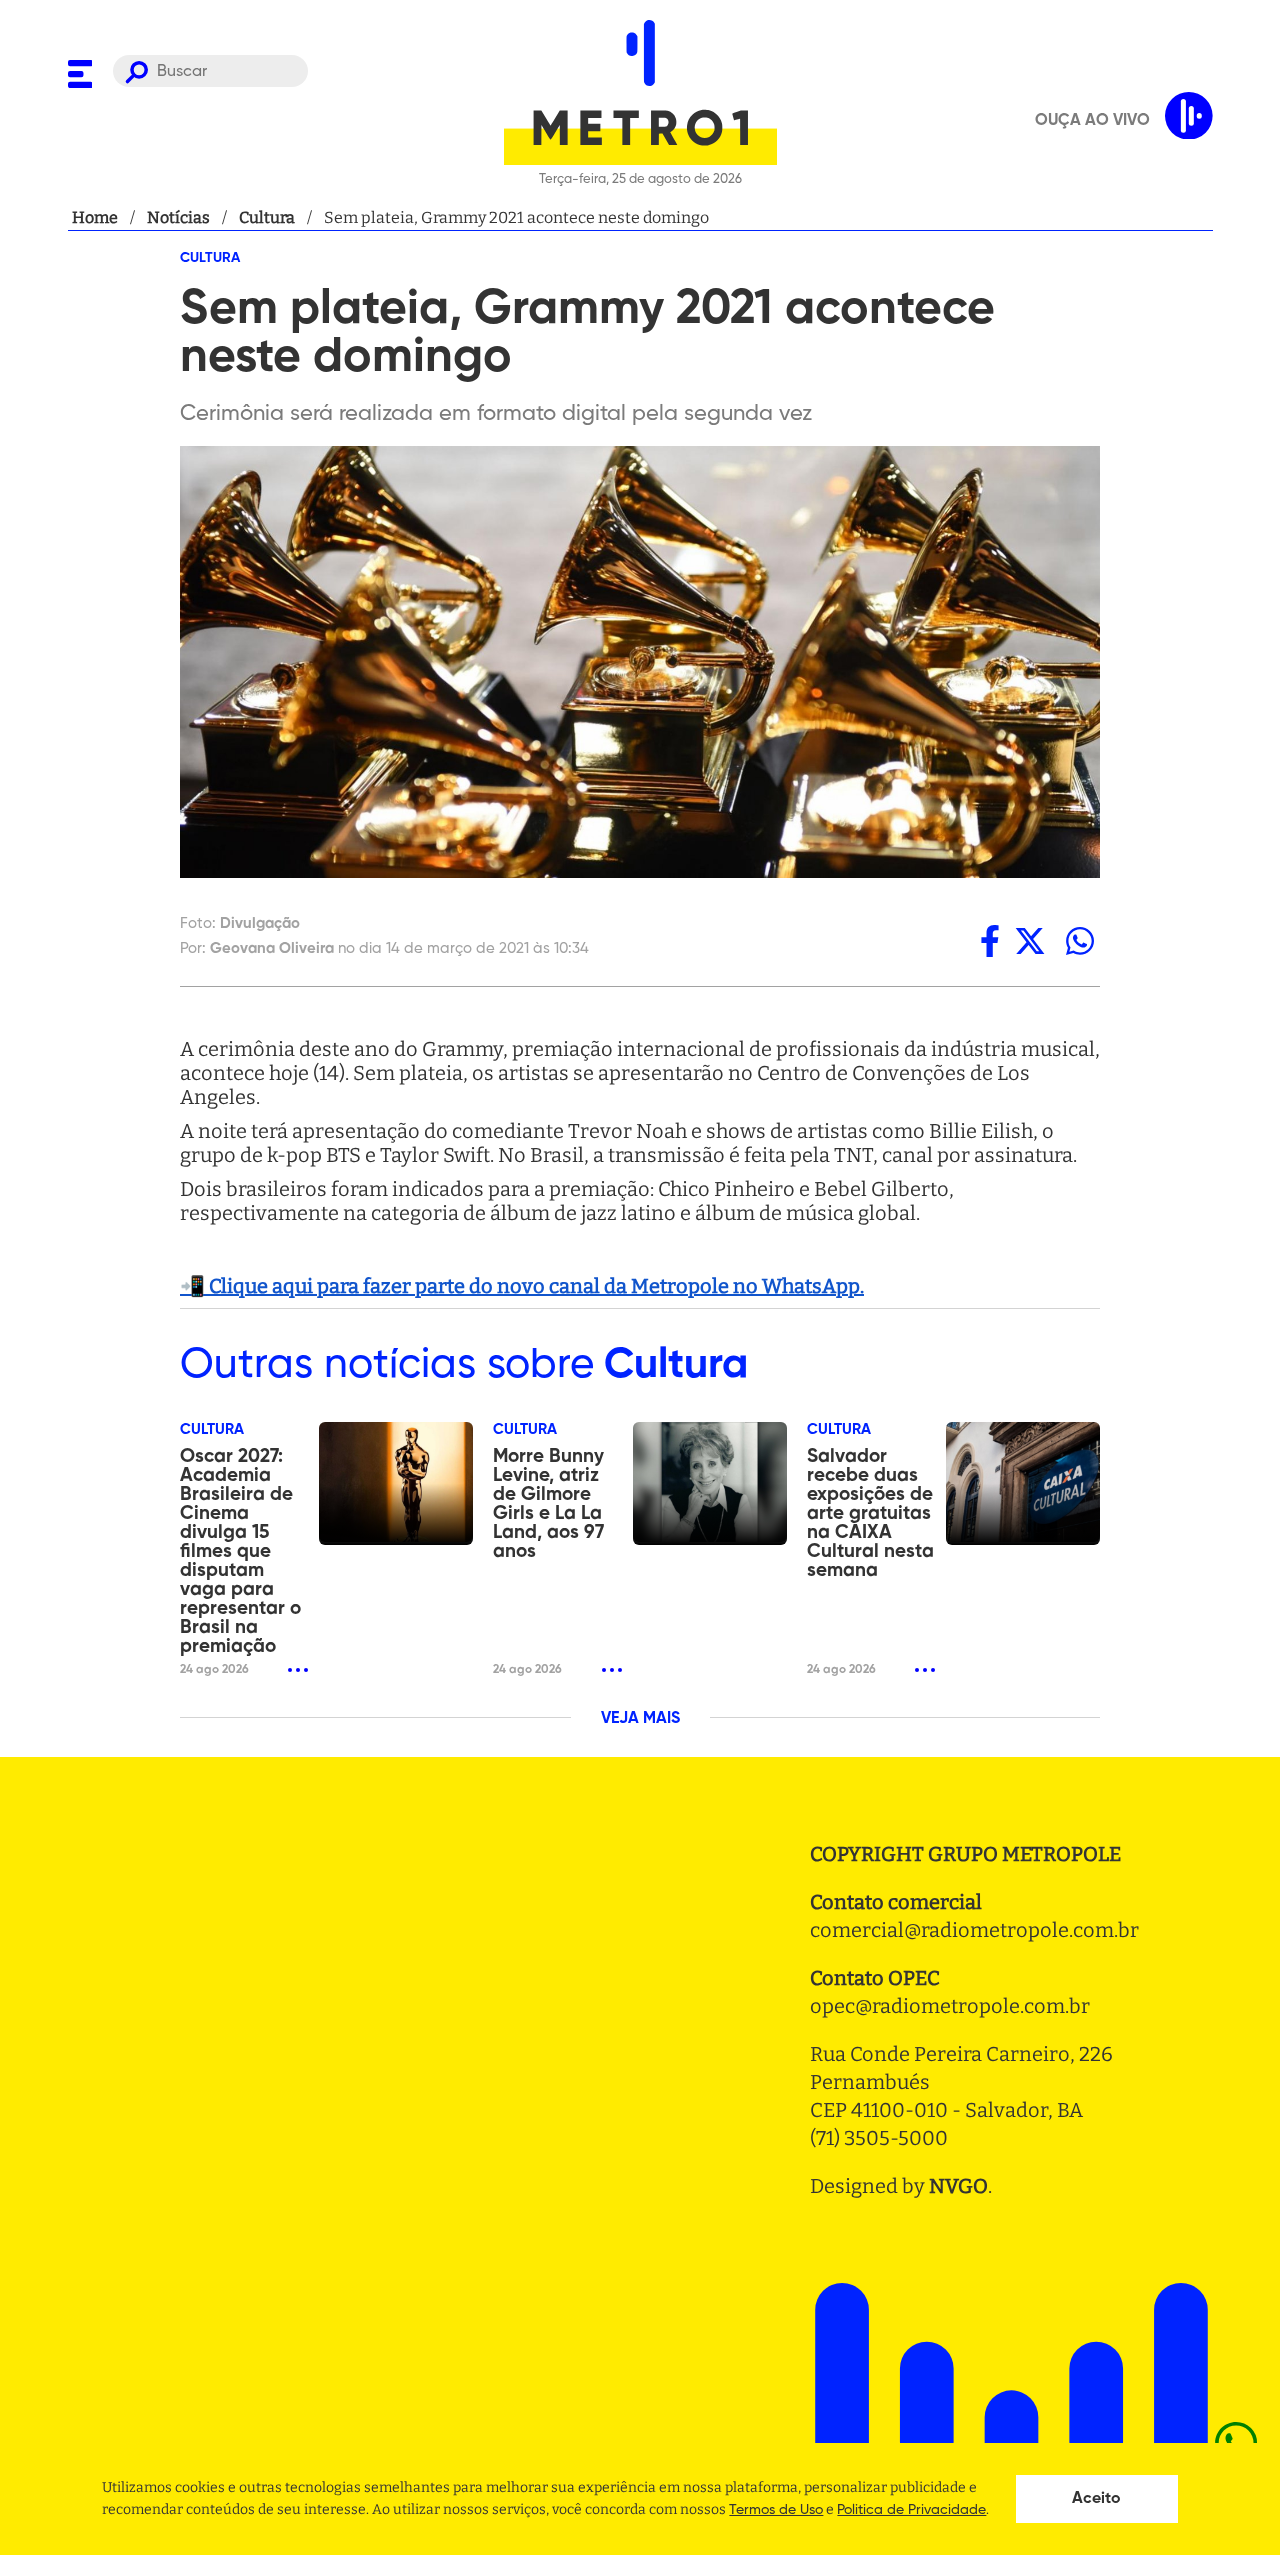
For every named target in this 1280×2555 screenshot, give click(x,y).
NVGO (958, 2186)
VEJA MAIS (640, 1719)
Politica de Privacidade (911, 2510)
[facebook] (990, 941)
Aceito (1096, 2499)
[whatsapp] (1080, 941)
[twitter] (1030, 941)
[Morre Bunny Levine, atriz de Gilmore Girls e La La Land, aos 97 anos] (710, 1483)
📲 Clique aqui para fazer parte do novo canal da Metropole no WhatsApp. (522, 1286)
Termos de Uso (776, 2510)
